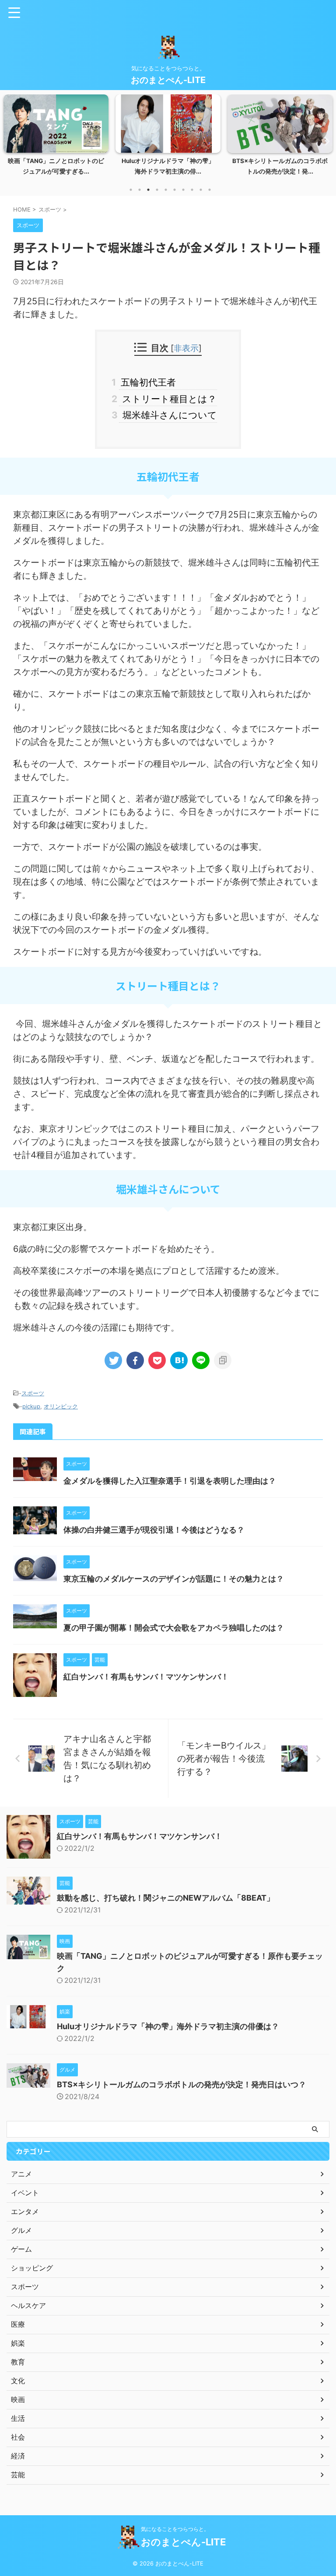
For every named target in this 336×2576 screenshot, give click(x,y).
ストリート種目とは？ (168, 399)
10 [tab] (210, 190)
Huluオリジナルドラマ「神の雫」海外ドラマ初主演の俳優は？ (168, 2026)
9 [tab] (201, 190)
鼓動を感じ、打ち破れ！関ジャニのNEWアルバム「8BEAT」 (166, 1898)
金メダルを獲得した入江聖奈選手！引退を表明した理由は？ (170, 1481)
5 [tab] (166, 190)
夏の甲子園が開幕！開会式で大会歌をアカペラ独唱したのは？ (174, 1628)
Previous (12, 141)
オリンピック (61, 1406)
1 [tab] (131, 190)
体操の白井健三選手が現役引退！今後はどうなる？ (154, 1530)
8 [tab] (192, 190)
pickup (31, 1406)
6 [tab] (175, 190)
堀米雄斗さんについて (168, 415)
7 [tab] (183, 190)
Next (324, 141)
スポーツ (33, 1393)
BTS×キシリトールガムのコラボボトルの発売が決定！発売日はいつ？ (182, 2084)
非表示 (186, 348)
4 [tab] (157, 190)
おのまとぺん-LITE (168, 80)
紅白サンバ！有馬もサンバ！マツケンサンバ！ (146, 1677)
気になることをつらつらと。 (175, 2529)
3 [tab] (148, 190)
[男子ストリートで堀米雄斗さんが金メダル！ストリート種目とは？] (179, 1360)
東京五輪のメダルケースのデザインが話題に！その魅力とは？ (174, 1579)
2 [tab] (140, 190)
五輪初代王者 (147, 382)
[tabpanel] (56, 137)
